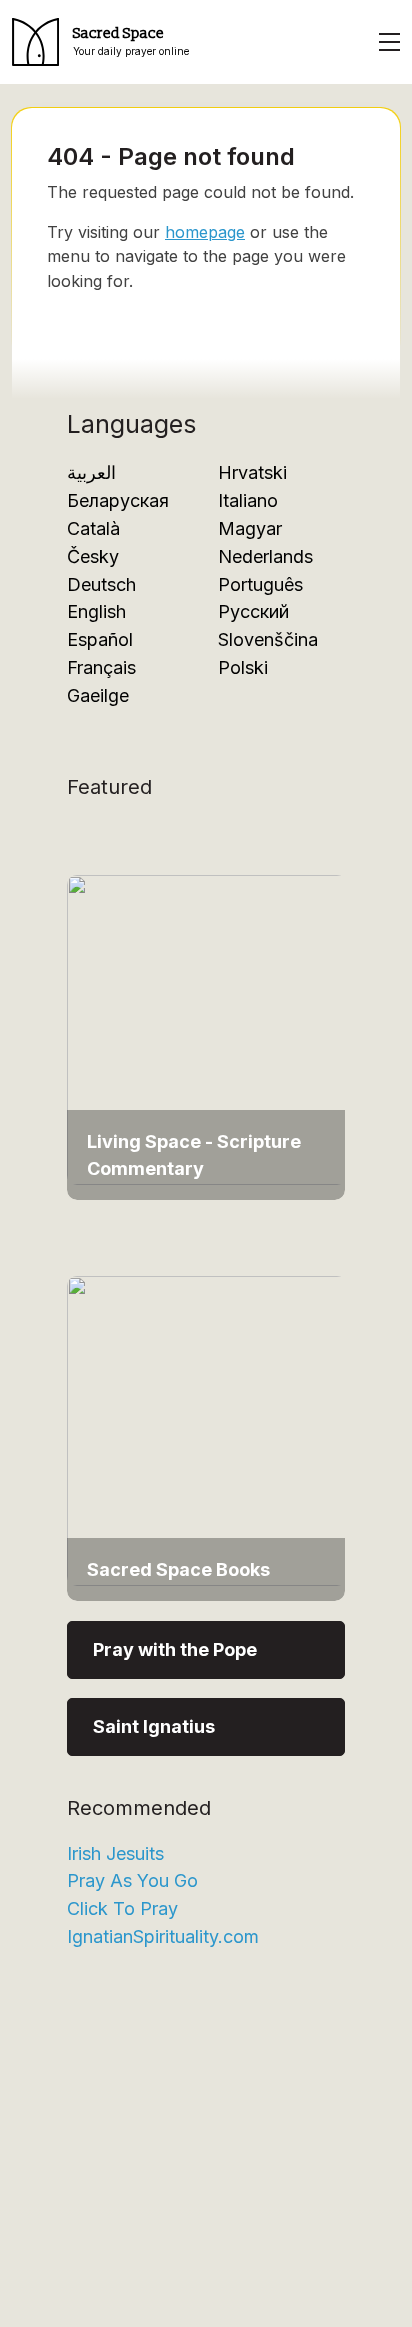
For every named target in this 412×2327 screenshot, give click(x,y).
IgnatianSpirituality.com (163, 1936)
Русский (253, 611)
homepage (205, 232)
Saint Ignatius (154, 1726)
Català (93, 528)
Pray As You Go (132, 1880)
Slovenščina (268, 639)
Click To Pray (122, 1908)
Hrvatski (252, 472)
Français (101, 667)
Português (260, 584)
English (96, 611)
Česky (93, 556)
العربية (91, 472)
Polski (243, 667)
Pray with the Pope (175, 1649)
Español (100, 639)
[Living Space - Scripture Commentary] (207, 1028)
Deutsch (101, 584)
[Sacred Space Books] (207, 1428)
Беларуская (118, 500)
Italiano (248, 500)
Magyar (250, 528)
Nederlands (265, 556)
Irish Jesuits (115, 1853)
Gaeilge (98, 695)
